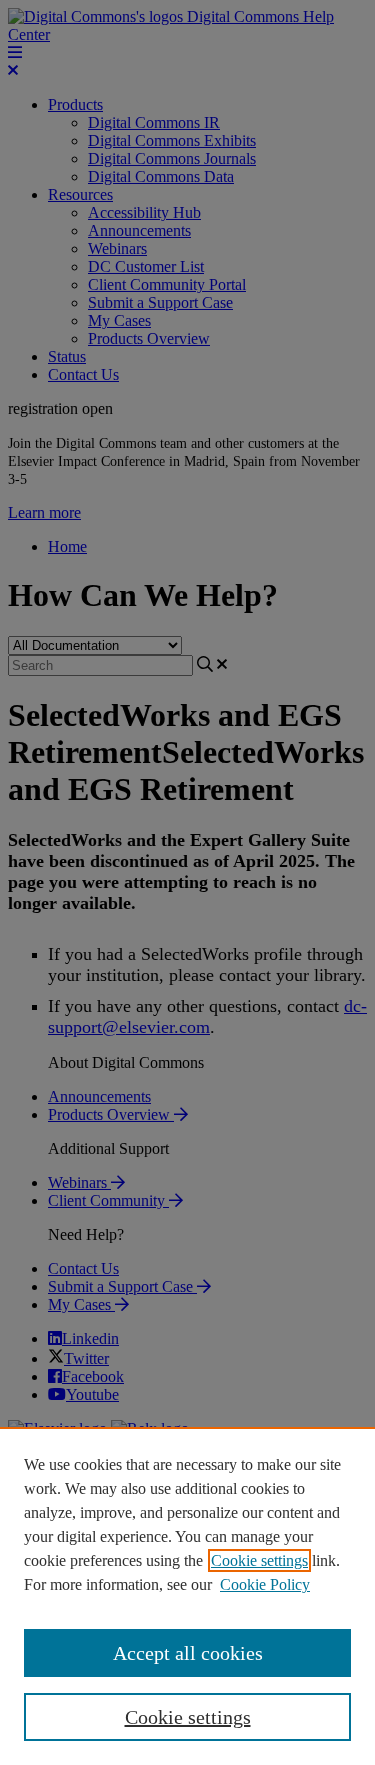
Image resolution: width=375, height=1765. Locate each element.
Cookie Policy (265, 1584)
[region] (187, 1596)
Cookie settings (259, 1560)
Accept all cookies (188, 1653)
